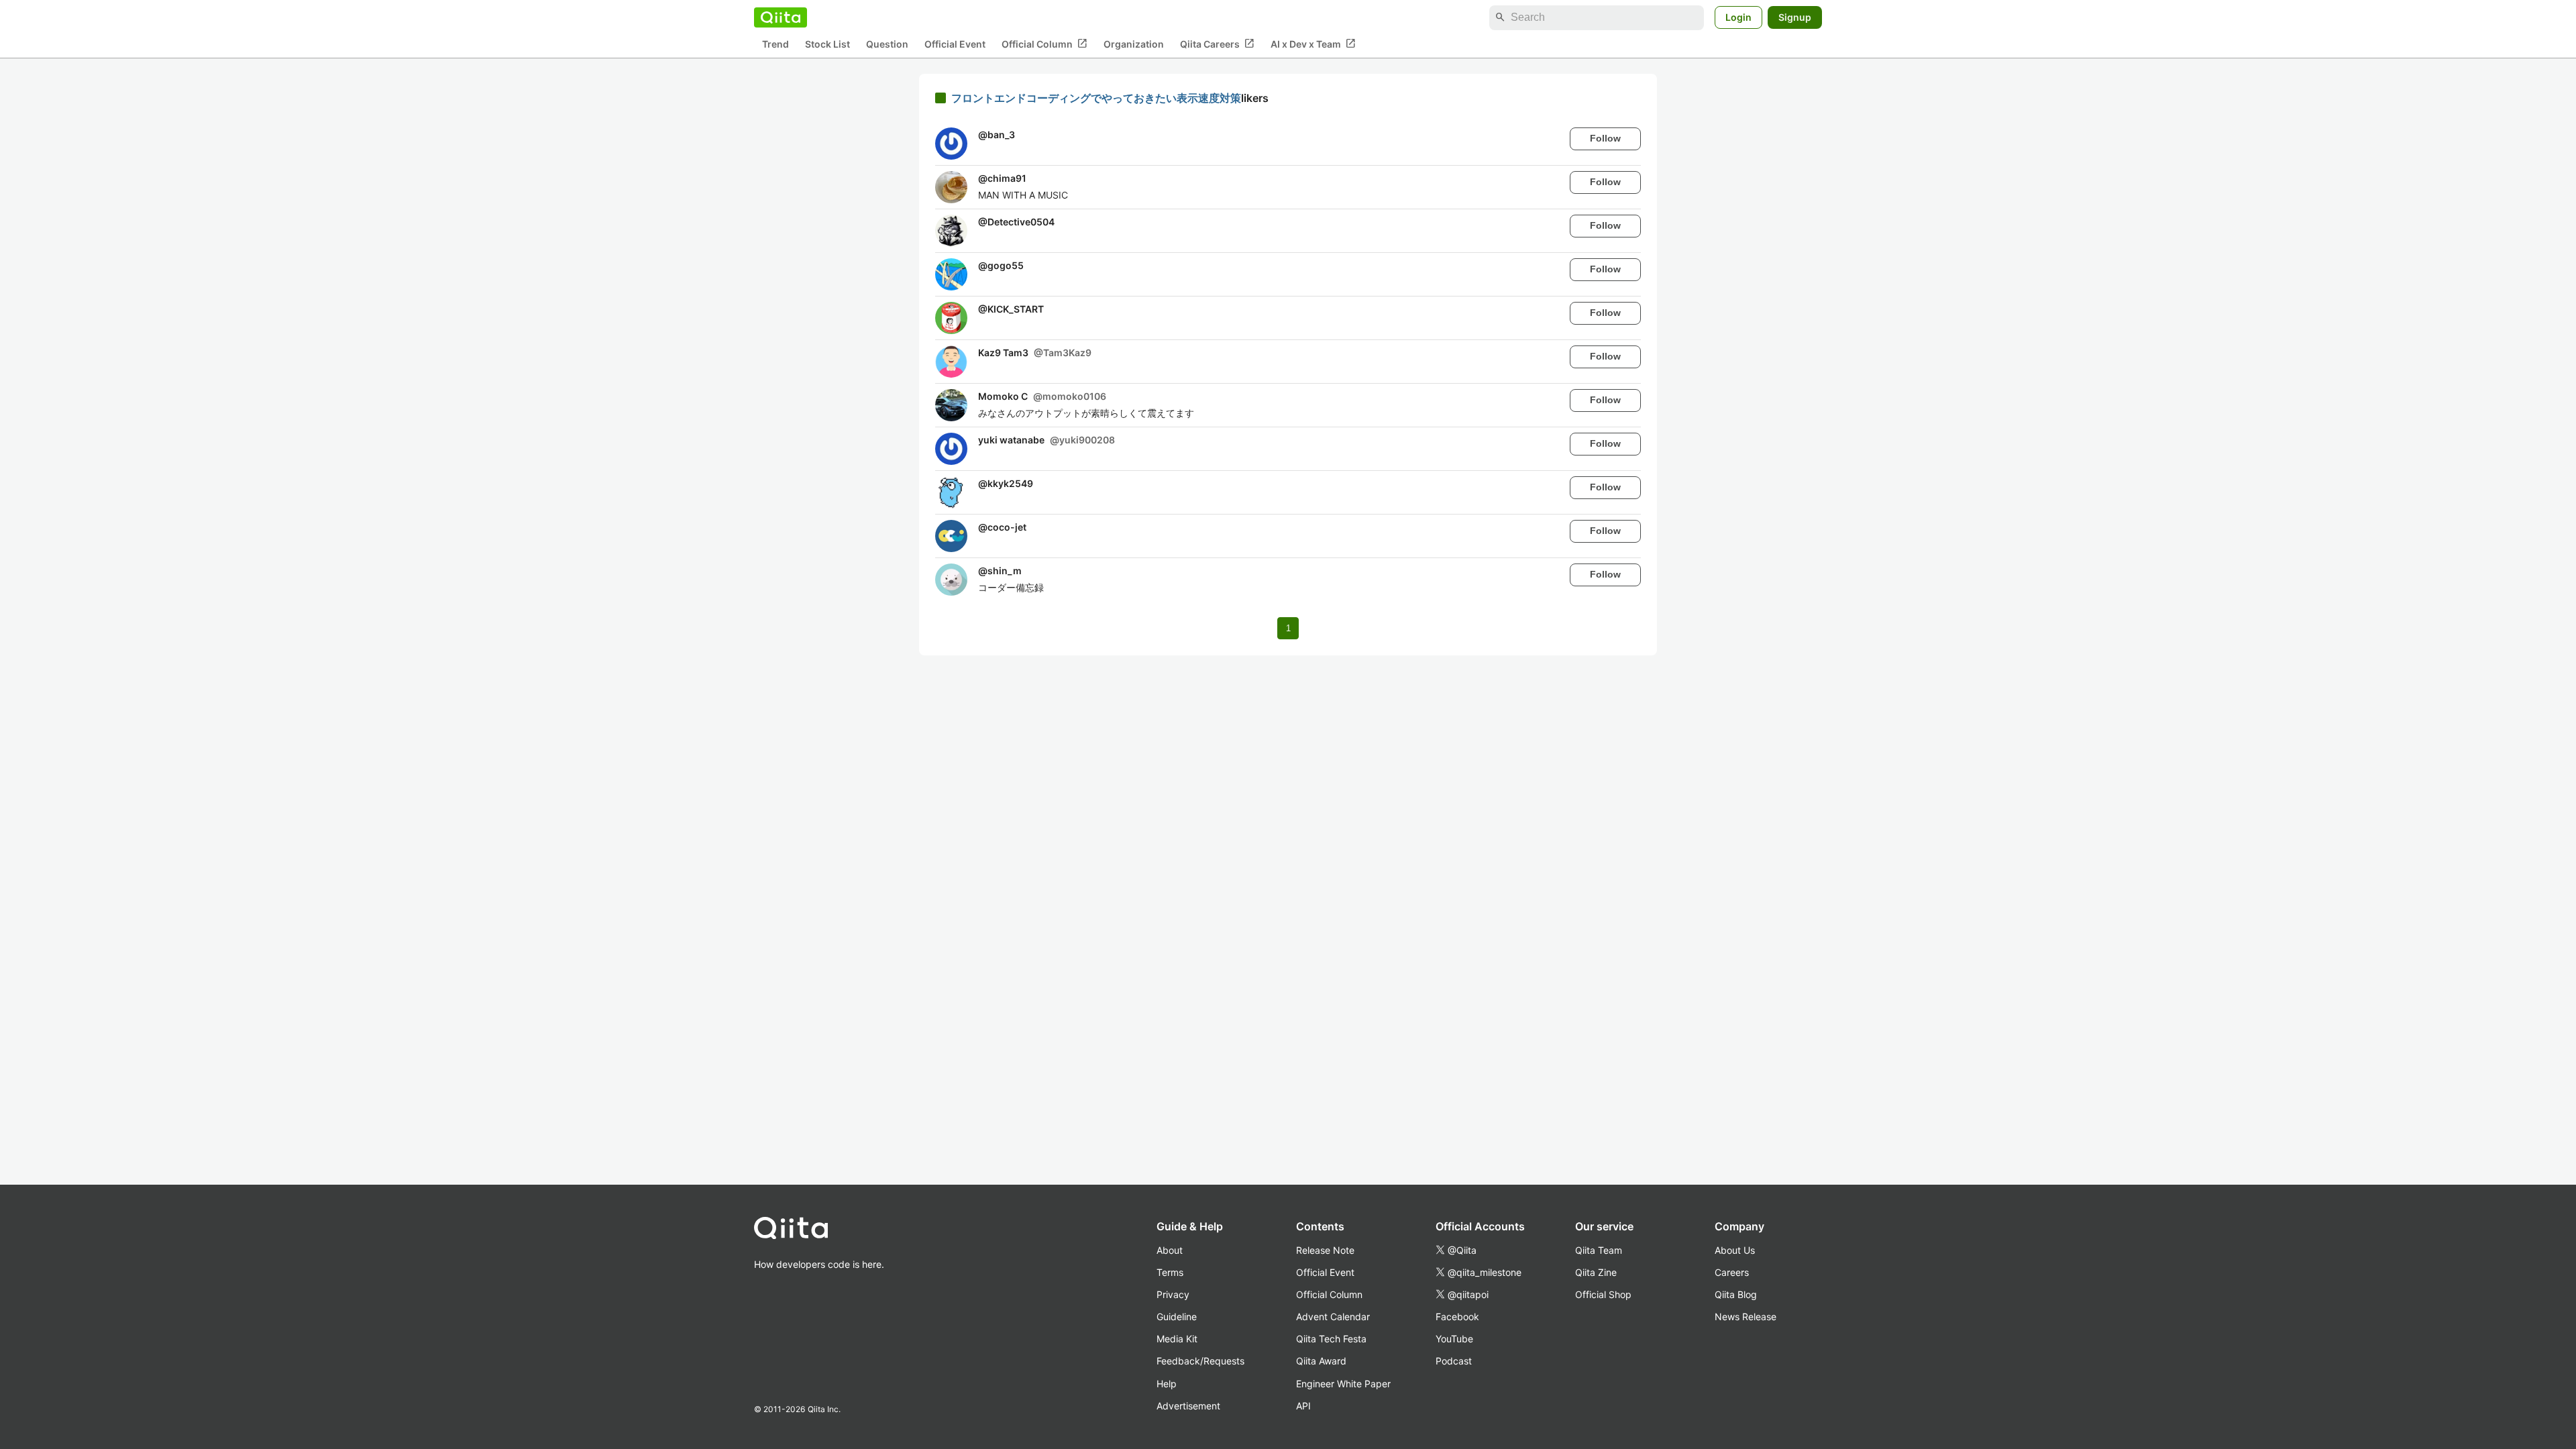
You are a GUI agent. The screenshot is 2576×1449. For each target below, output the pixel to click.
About (1170, 1250)
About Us (1735, 1250)
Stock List (827, 44)
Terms (1170, 1272)
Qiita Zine (1596, 1272)
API (1303, 1406)
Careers (1732, 1272)
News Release (1746, 1317)
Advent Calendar (1333, 1317)
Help (1167, 1384)
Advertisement (1188, 1406)
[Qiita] (781, 17)
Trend (775, 44)
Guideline (1177, 1317)
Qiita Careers (1217, 44)
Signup (1795, 17)
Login (1738, 17)
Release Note (1325, 1250)
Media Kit (1177, 1339)
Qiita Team (1599, 1250)
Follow (1605, 138)
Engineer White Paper (1343, 1384)
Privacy (1173, 1294)
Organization (1134, 44)
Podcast (1454, 1361)
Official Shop (1603, 1294)
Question (887, 44)
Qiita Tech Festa (1331, 1339)
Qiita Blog (1736, 1294)
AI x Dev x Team (1313, 44)
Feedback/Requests (1200, 1361)
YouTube (1454, 1339)
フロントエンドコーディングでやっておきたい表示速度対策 (1096, 98)
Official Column (1044, 44)
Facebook (1457, 1317)
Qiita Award (1321, 1361)
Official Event (955, 44)
